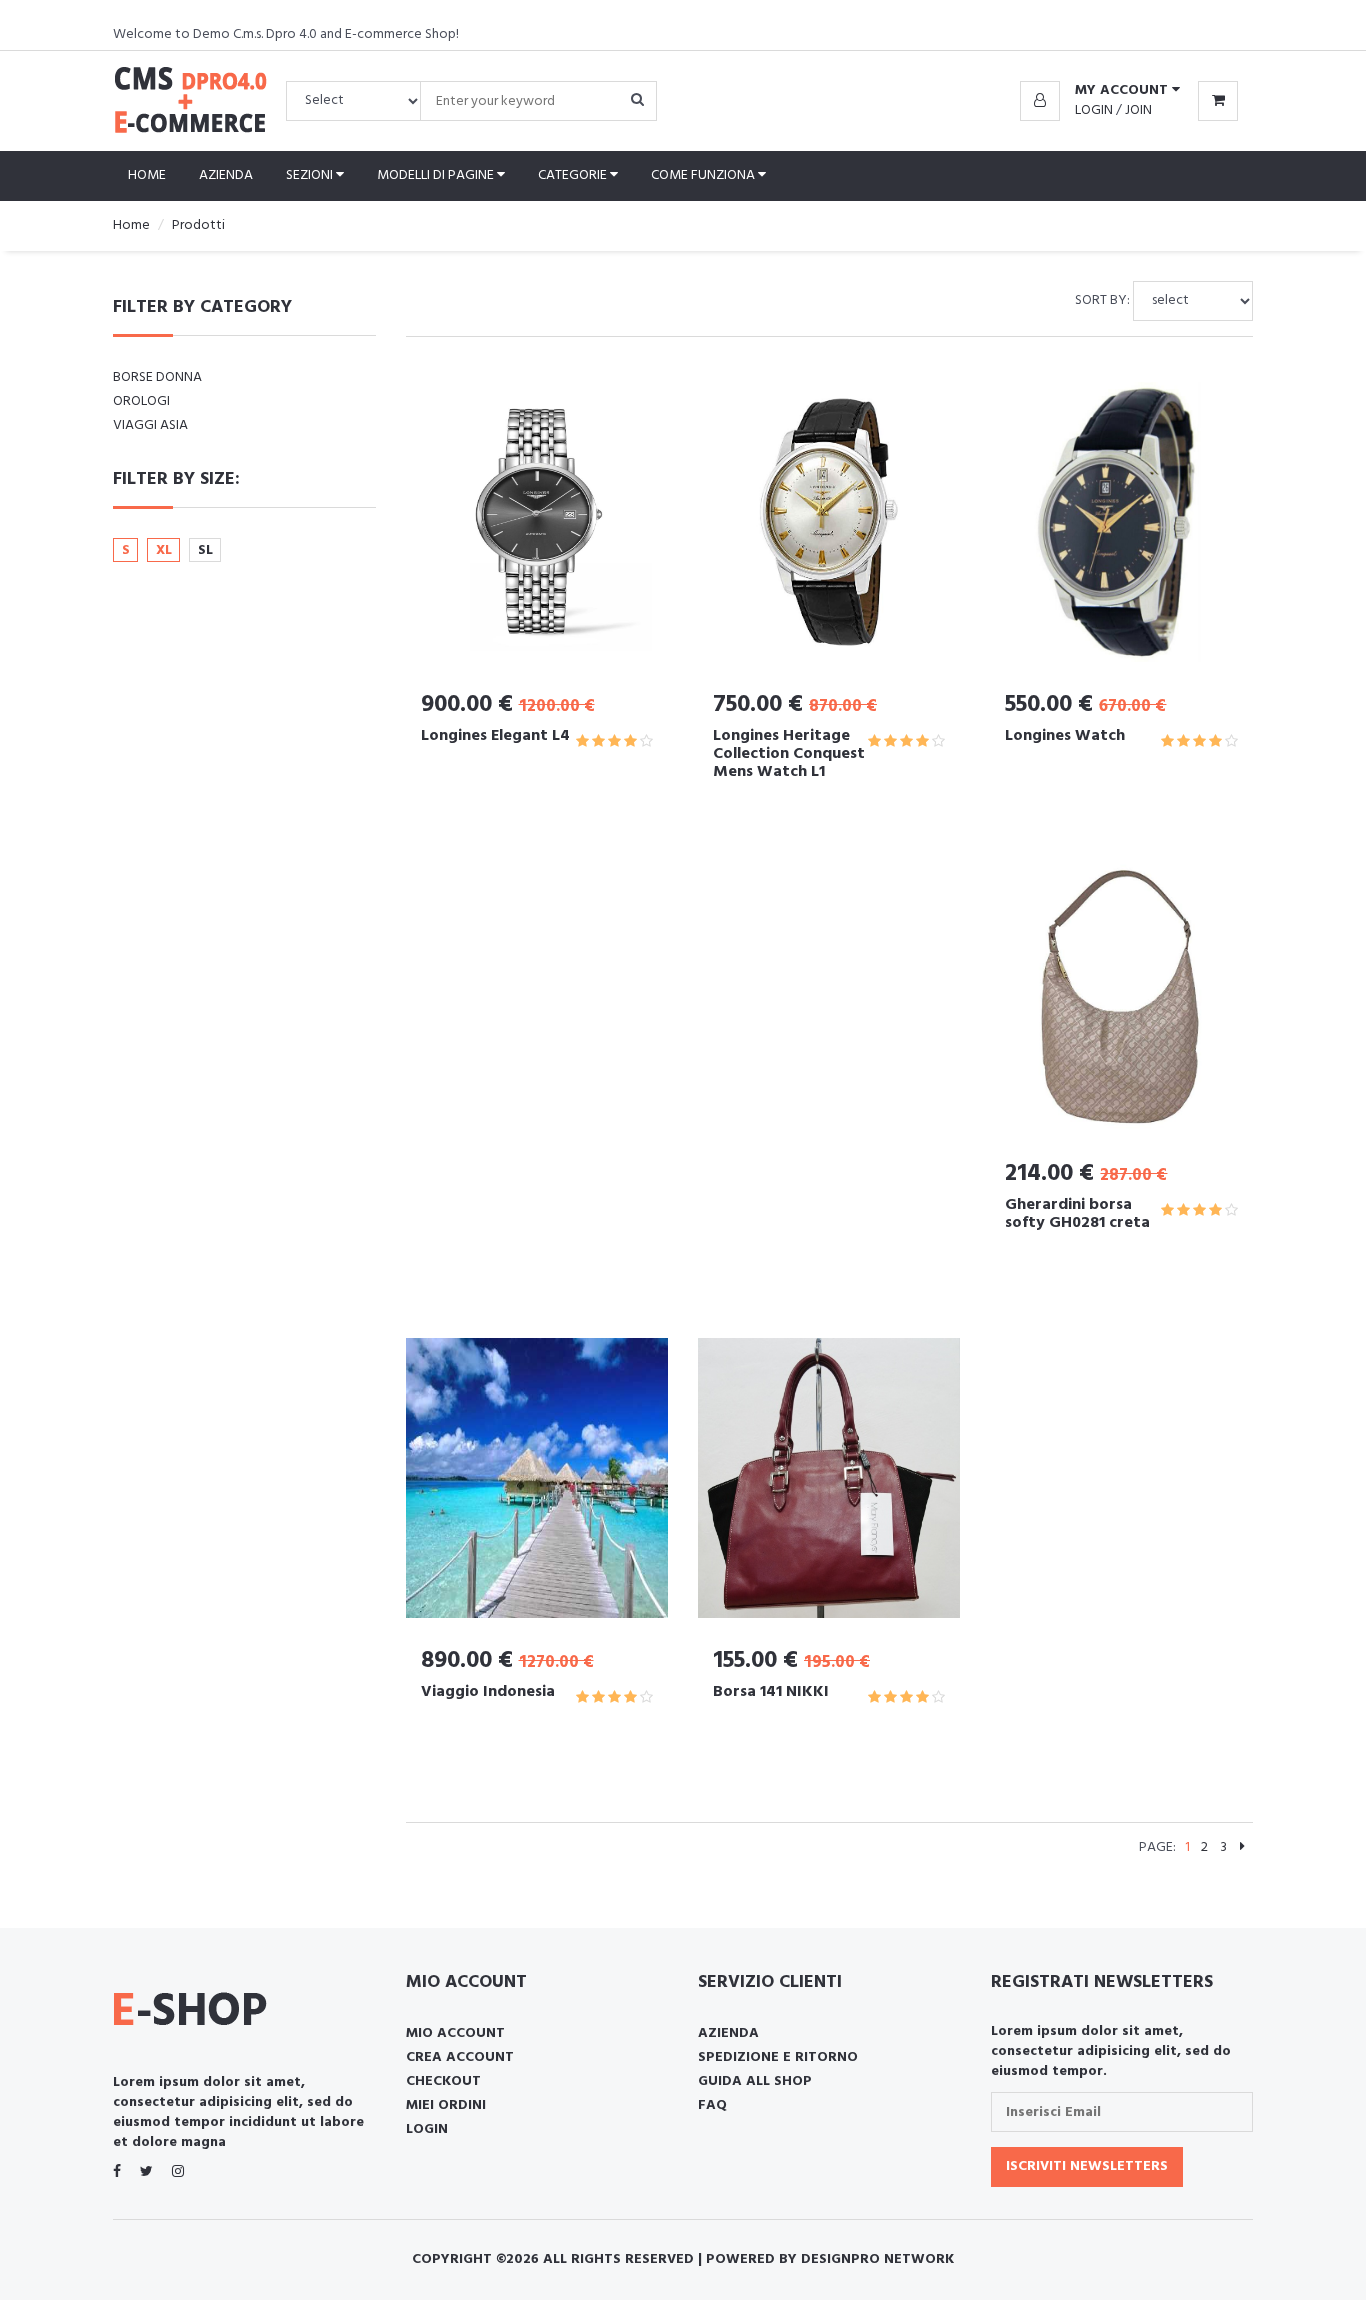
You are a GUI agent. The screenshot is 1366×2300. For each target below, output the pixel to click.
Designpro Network (877, 2259)
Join (1138, 110)
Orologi (141, 401)
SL (205, 550)
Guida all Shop (755, 2081)
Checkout (443, 2081)
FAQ (712, 2105)
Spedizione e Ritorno (778, 2057)
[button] (1100, 91)
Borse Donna (157, 377)
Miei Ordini (446, 2105)
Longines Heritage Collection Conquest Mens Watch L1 (789, 753)
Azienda (226, 175)
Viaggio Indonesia (488, 1692)
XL (164, 550)
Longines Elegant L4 (495, 736)
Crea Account (460, 2057)
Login (1094, 110)
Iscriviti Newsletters (1087, 2166)
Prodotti (198, 225)
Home (147, 175)
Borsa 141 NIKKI (771, 1692)
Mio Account (455, 2033)
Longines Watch (1065, 736)
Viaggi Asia (150, 425)
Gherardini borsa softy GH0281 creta (1077, 1214)
